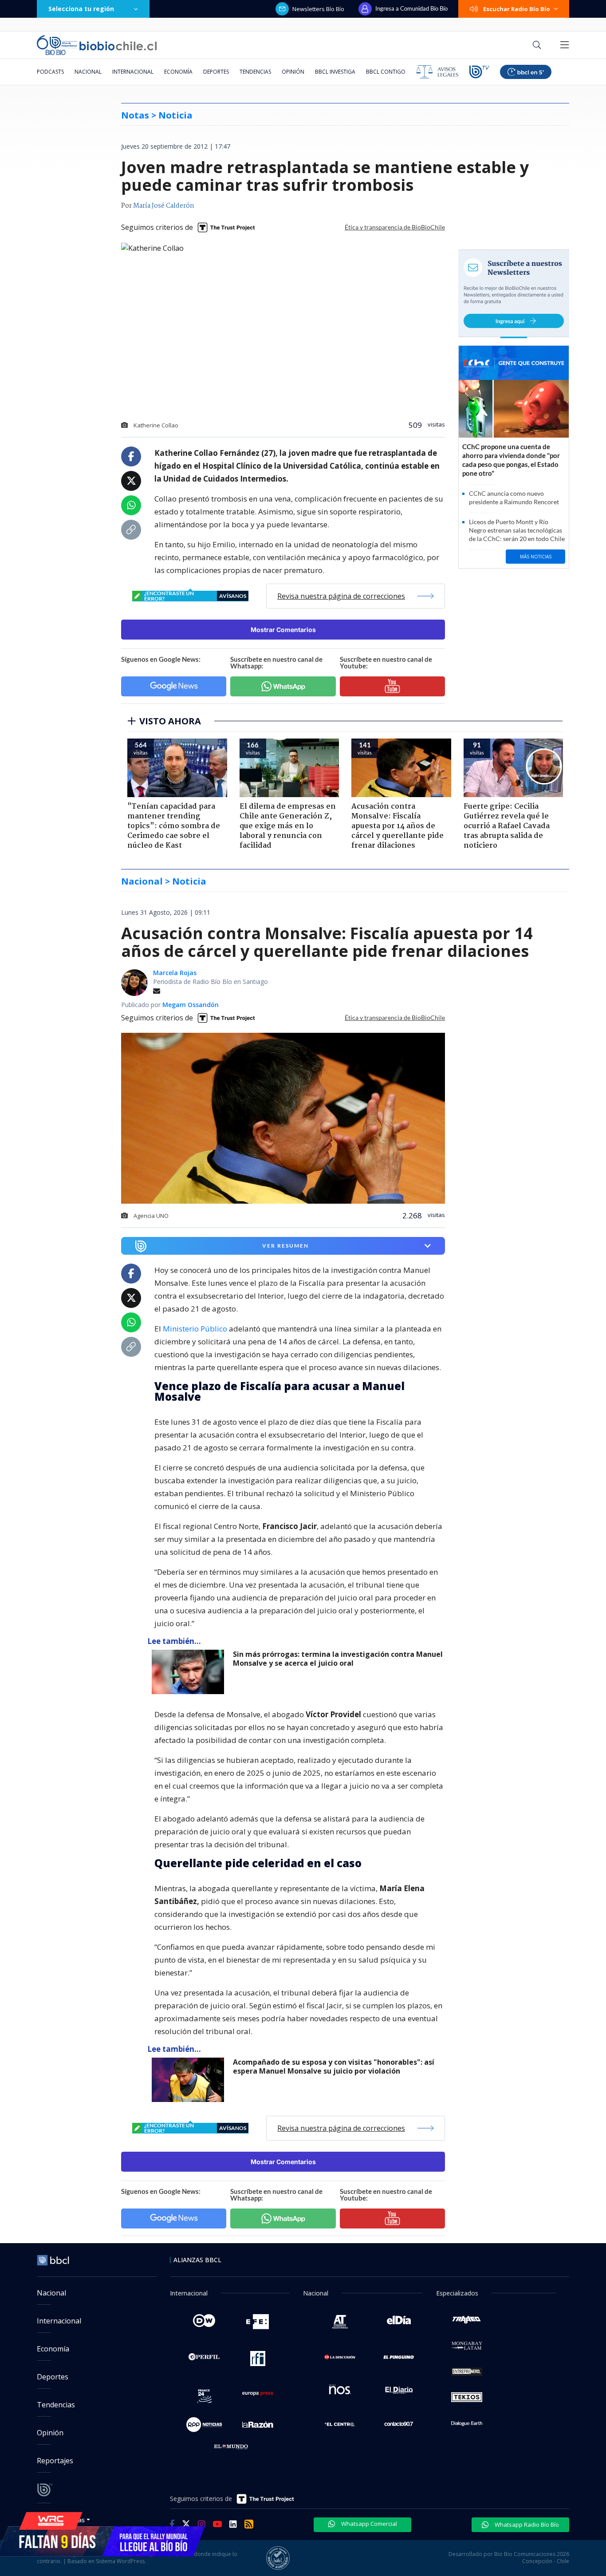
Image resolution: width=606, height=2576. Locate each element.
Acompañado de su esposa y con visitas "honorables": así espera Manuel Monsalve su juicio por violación (334, 2067)
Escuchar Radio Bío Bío (517, 9)
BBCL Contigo (386, 72)
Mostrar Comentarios (283, 630)
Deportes (216, 72)
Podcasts (50, 72)
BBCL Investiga (335, 72)
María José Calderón (164, 206)
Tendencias (255, 72)
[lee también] (190, 1672)
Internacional (133, 72)
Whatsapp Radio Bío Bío (526, 2525)
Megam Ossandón (191, 1005)
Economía (178, 72)
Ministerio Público (195, 1329)
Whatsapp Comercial (368, 2524)
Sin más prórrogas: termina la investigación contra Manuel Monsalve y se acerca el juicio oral (338, 1659)
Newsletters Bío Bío (318, 9)
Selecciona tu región (81, 9)
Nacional (88, 72)
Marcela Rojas (175, 973)
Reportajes (55, 2461)
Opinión (293, 72)
